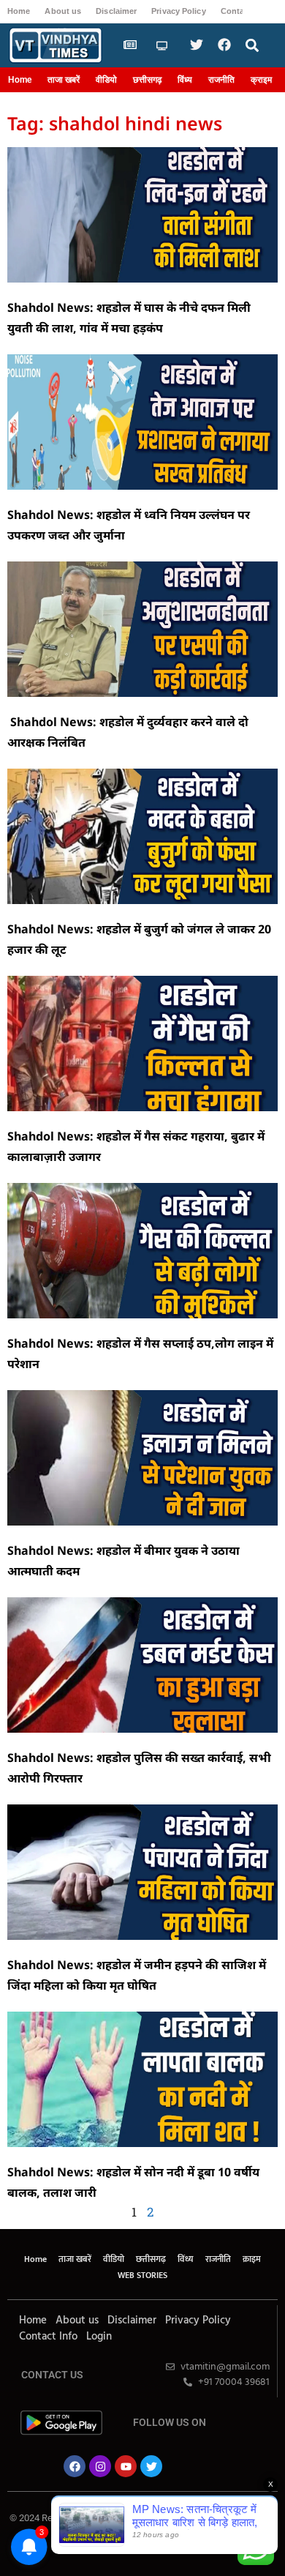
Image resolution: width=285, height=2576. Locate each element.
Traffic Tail (194, 2527)
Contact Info (48, 2337)
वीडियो (106, 80)
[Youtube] (126, 2466)
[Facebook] (75, 2466)
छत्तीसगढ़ (147, 80)
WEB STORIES (142, 2275)
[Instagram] (100, 2466)
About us (63, 11)
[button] (252, 46)
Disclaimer (116, 11)
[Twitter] (151, 2466)
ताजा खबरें (64, 80)
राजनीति (221, 80)
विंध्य (185, 80)
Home (19, 11)
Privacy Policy (178, 11)
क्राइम (261, 80)
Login (99, 2337)
